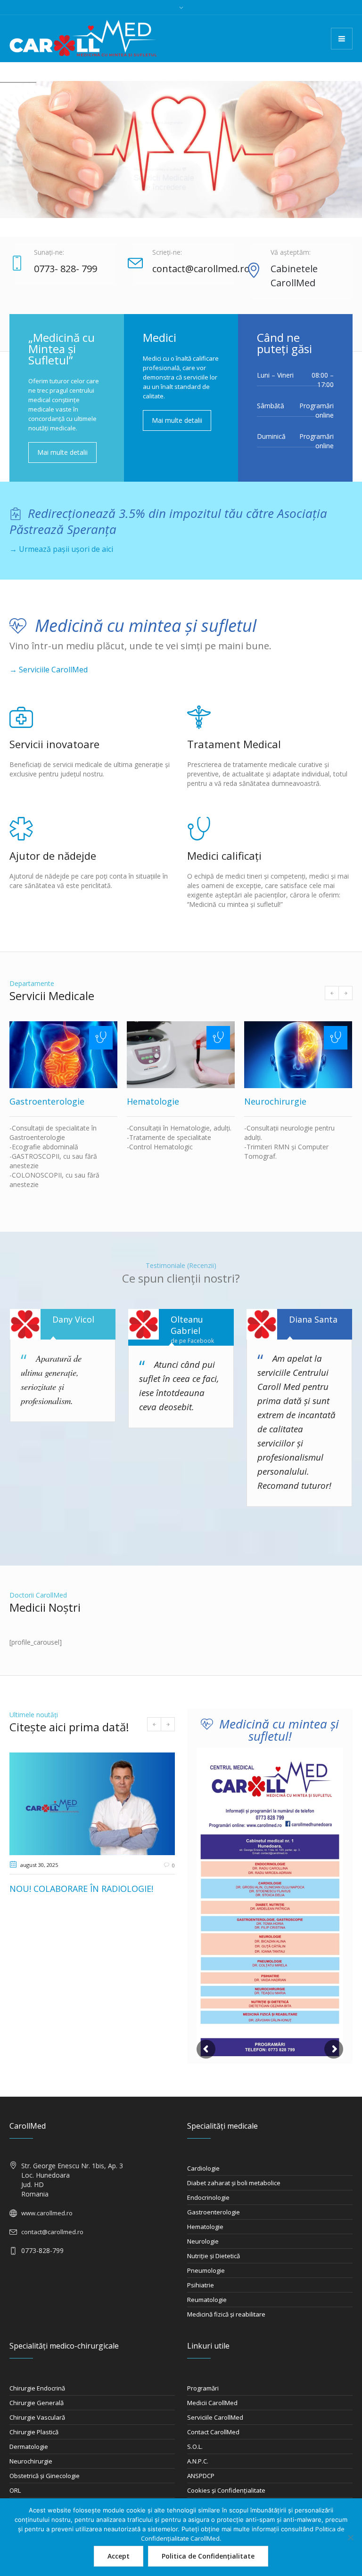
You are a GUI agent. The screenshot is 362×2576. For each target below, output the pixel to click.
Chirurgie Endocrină (37, 2388)
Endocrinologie (208, 2197)
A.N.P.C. (198, 2461)
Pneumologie (206, 2270)
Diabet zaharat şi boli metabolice (234, 2183)
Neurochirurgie (275, 1101)
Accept (119, 2556)
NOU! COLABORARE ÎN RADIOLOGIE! (81, 1889)
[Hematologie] (181, 1055)
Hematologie (153, 1101)
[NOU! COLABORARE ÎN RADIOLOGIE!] (92, 1804)
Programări (203, 2388)
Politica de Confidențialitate (208, 2556)
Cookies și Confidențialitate (226, 2490)
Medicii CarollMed (212, 2403)
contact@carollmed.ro (52, 2232)
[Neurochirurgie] (298, 1055)
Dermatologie (29, 2447)
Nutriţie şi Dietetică (214, 2256)
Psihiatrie (201, 2285)
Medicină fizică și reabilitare (226, 2314)
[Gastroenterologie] (63, 1055)
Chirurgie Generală (37, 2403)
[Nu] (350, 2537)
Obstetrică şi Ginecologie (45, 2476)
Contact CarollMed (213, 2432)
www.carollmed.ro (47, 2213)
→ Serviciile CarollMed (49, 670)
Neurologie (203, 2241)
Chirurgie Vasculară (37, 2417)
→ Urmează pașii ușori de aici (61, 549)
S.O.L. (195, 2447)
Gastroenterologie (47, 1101)
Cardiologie (203, 2168)
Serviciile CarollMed (215, 2417)
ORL (15, 2490)
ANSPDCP (201, 2476)
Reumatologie (207, 2300)
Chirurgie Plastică (34, 2432)
